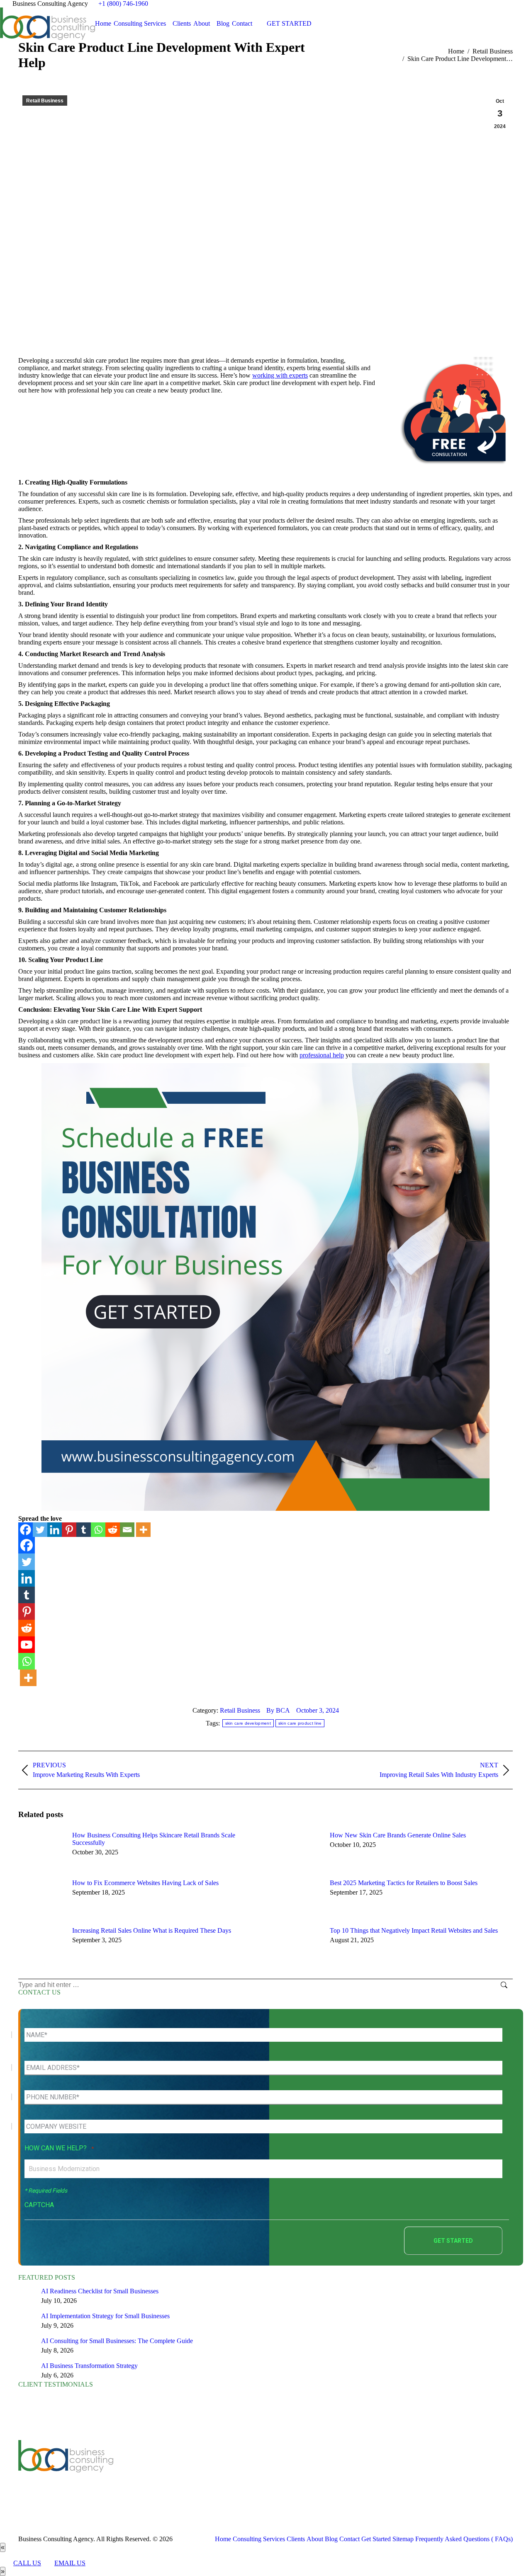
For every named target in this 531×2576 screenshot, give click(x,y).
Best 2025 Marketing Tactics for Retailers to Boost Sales (404, 1883)
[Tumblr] (84, 1530)
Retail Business (45, 101)
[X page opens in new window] (165, 2473)
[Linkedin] (55, 1530)
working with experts (280, 375)
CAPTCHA (39, 2205)
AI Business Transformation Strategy (89, 2366)
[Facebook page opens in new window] (153, 2473)
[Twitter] (40, 1530)
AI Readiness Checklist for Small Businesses (100, 2291)
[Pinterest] (69, 1530)
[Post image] (41, 1850)
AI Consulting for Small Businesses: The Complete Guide (117, 2341)
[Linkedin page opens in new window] (190, 2473)
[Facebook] (26, 1530)
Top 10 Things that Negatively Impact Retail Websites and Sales (414, 1930)
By (278, 1710)
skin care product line (300, 1723)
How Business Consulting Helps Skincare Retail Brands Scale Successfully (154, 1839)
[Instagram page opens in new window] (227, 2473)
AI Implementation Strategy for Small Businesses (105, 2316)
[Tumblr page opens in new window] (202, 2473)
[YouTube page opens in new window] (178, 2473)
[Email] (127, 1530)
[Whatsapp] (98, 1530)
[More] (143, 1530)
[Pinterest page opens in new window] (215, 2473)
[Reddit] (113, 1530)
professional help (322, 1055)
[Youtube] (27, 1645)
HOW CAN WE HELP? (59, 2148)
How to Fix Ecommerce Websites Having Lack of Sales (145, 1883)
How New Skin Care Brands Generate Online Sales (398, 1835)
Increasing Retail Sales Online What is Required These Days (152, 1930)
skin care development (248, 1723)
